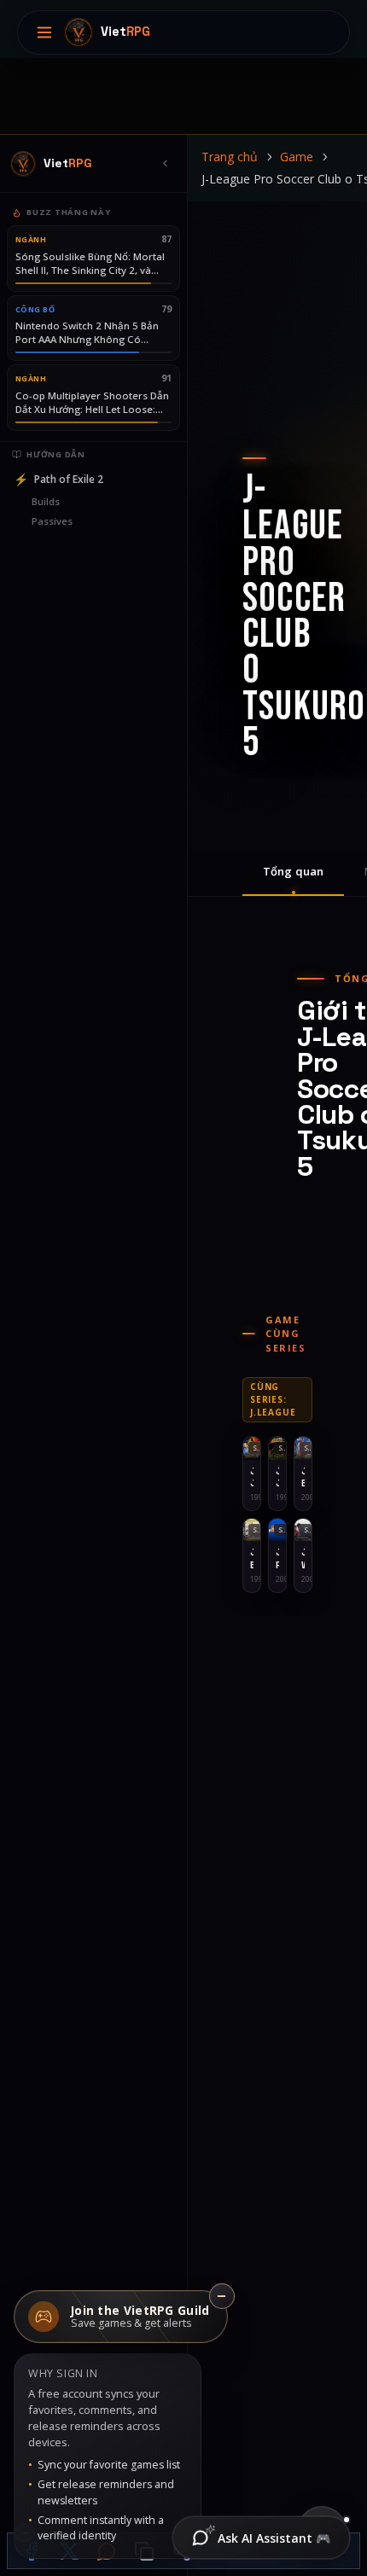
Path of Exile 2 (58, 479)
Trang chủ (230, 157)
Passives (52, 521)
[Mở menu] (44, 32)
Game (297, 157)
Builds (46, 501)
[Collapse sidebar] (165, 164)
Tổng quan (293, 871)
